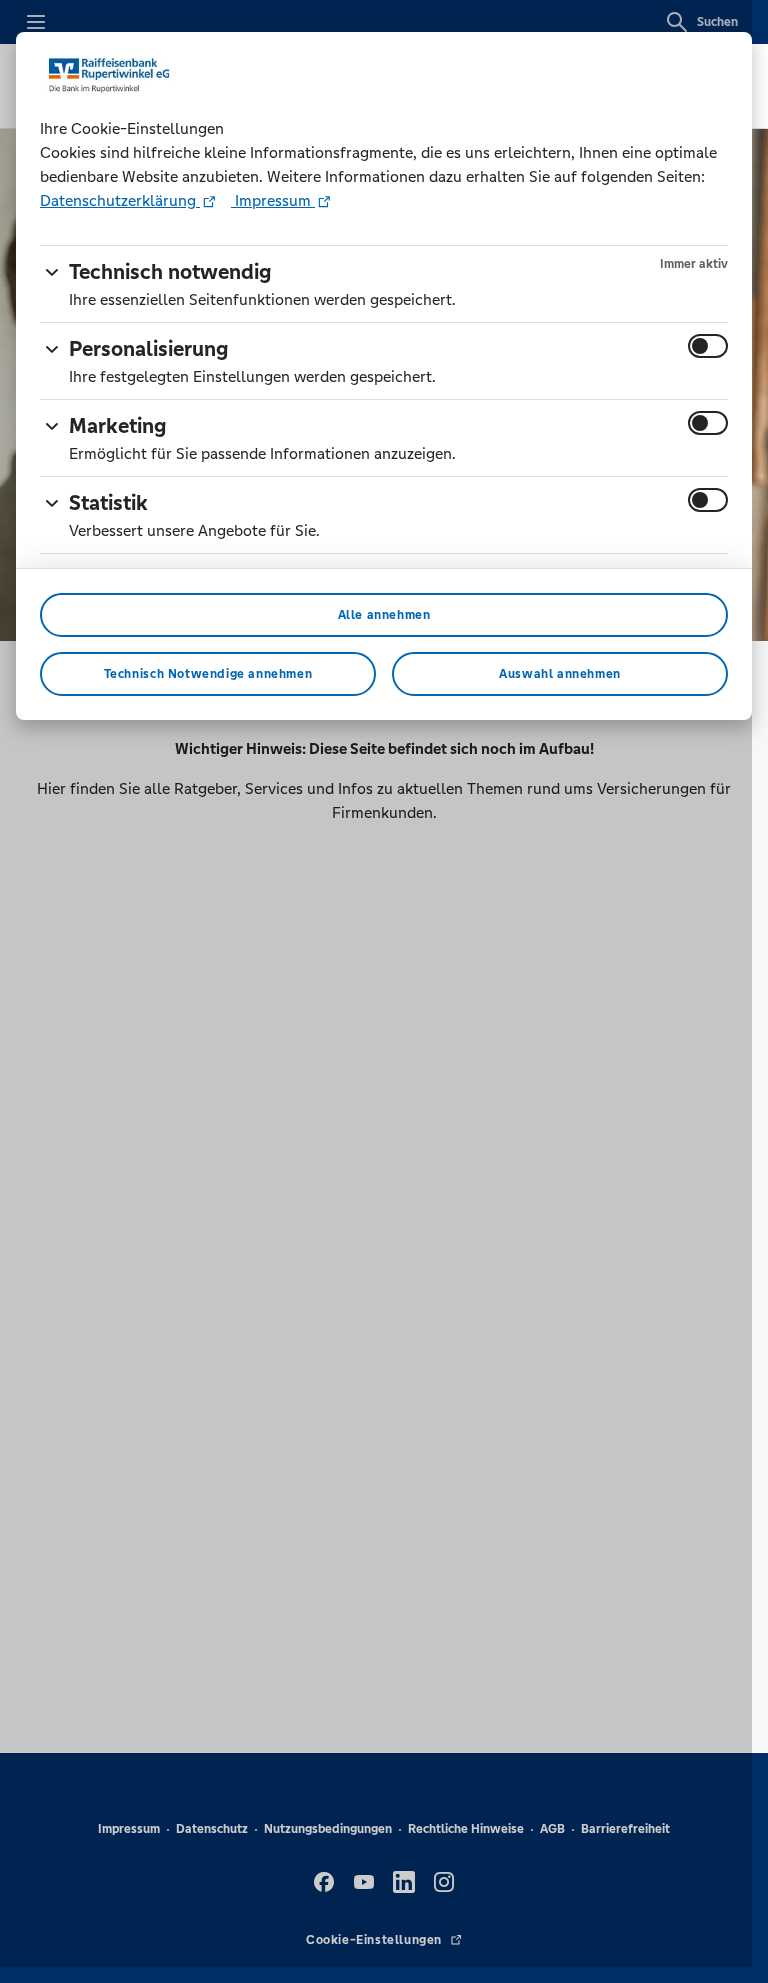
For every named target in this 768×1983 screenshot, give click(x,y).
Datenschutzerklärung (120, 200)
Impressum (273, 200)
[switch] (708, 346)
